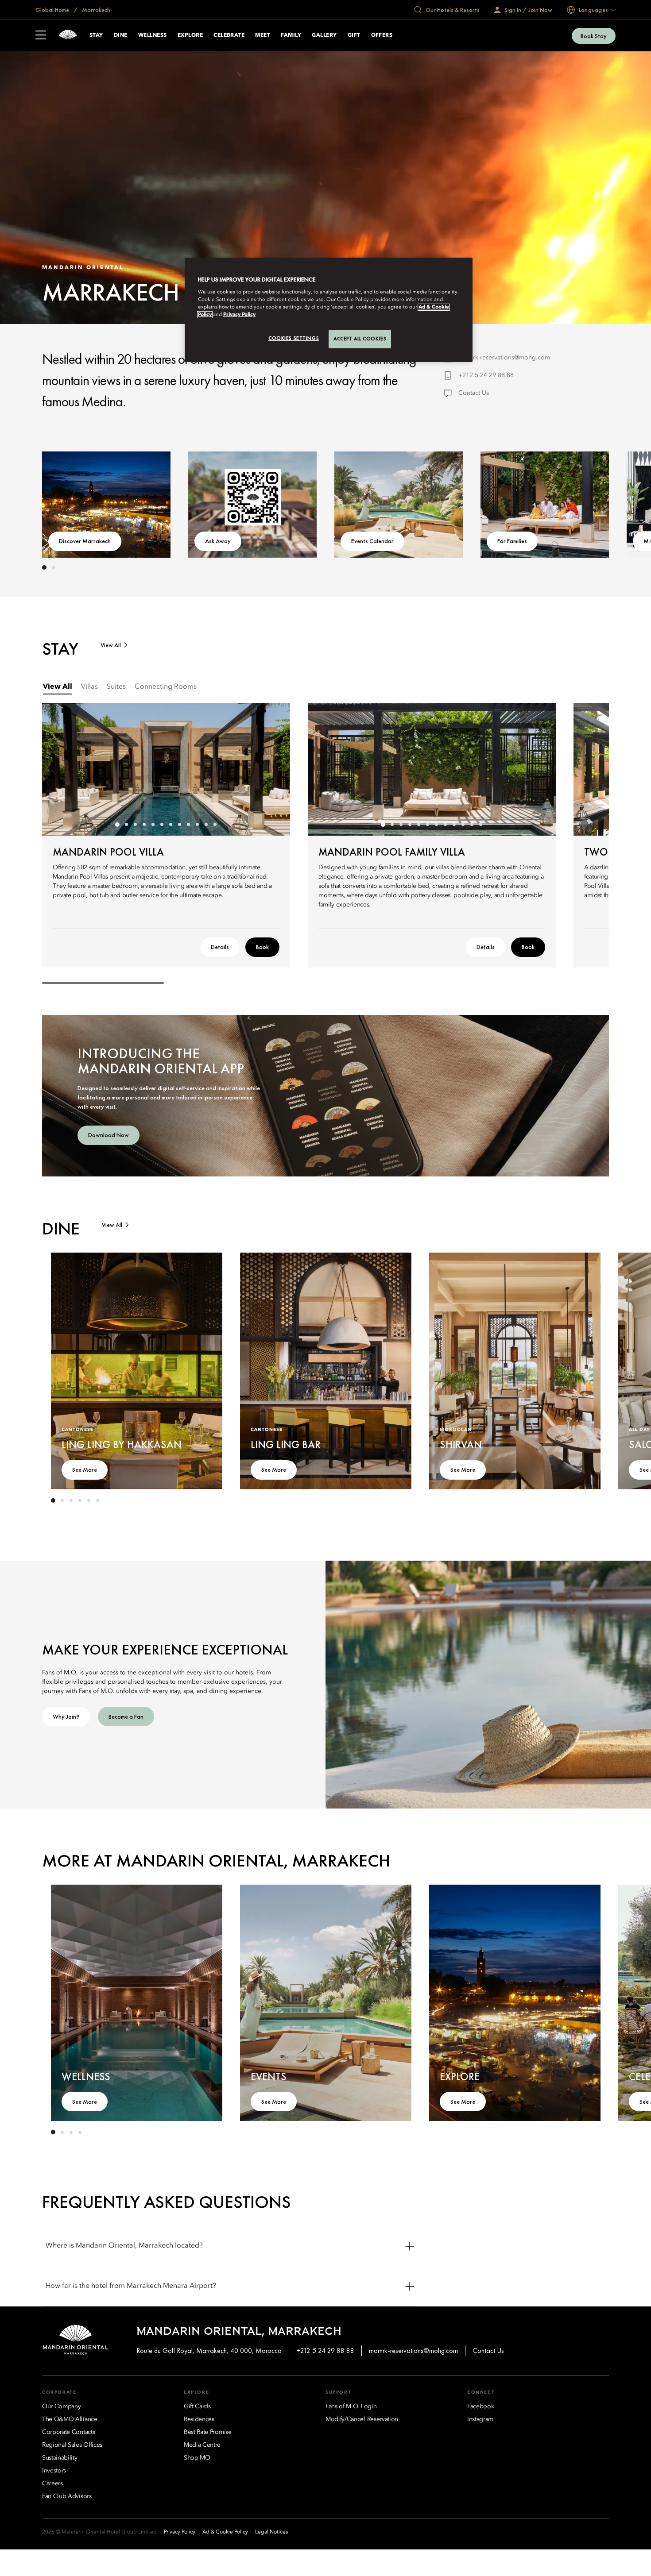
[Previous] (69, 503)
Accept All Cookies (360, 339)
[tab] (58, 687)
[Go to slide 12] (215, 825)
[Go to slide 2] (53, 567)
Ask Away (218, 541)
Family (291, 35)
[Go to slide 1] (44, 567)
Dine (121, 35)
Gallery (324, 35)
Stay (96, 35)
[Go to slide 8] (179, 825)
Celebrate (229, 35)
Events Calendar (372, 541)
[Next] (582, 503)
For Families (512, 541)
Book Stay (594, 36)
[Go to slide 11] (206, 825)
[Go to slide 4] (144, 825)
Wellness (153, 35)
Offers (382, 35)
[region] (329, 310)
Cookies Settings (294, 338)
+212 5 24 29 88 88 (486, 375)
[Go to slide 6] (162, 825)
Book (262, 947)
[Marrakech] (68, 36)
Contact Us (474, 393)
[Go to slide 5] (153, 825)
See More (85, 1469)
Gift (354, 35)
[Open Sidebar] (41, 36)
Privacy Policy (239, 315)
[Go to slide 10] (197, 825)
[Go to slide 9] (188, 825)
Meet (263, 35)
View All (111, 645)
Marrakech (95, 10)
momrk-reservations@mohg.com (504, 358)
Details (220, 947)
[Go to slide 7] (170, 825)
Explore (190, 35)
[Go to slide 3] (135, 825)
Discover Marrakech (85, 541)
